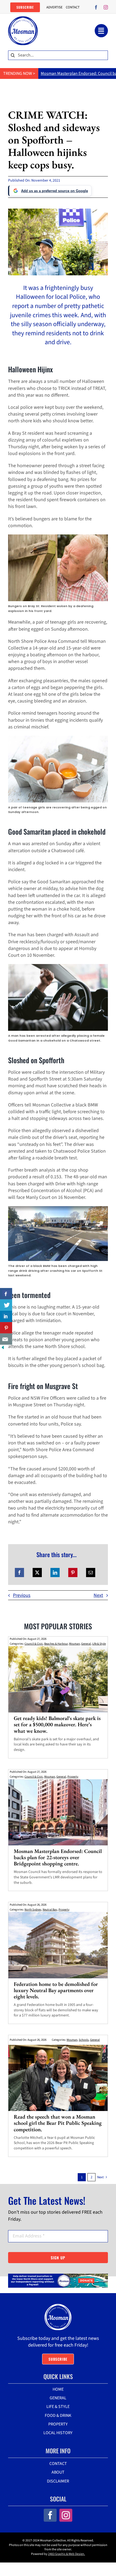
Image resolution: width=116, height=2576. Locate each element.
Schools (84, 2040)
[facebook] (96, 7)
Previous (22, 1595)
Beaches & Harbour (56, 1644)
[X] (37, 1573)
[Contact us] (6, 1339)
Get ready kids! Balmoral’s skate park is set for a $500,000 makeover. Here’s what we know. (57, 1724)
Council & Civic (34, 1644)
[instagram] (106, 7)
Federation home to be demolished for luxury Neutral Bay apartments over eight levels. (56, 1990)
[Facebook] (19, 1573)
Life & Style (99, 1644)
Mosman (74, 1644)
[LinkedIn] (55, 1573)
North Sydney (33, 1910)
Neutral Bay (50, 1910)
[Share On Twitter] (6, 1305)
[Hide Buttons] (3, 1348)
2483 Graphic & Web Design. (66, 2554)
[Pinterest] (73, 1573)
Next (98, 1595)
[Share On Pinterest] (6, 1328)
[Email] (91, 1573)
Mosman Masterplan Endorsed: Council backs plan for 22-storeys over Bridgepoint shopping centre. (58, 1857)
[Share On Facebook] (6, 1294)
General (86, 1644)
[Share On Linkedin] (6, 1316)
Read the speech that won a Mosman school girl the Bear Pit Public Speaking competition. (58, 2123)
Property (73, 1777)
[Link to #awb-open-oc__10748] (101, 31)
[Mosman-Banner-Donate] (58, 2276)
